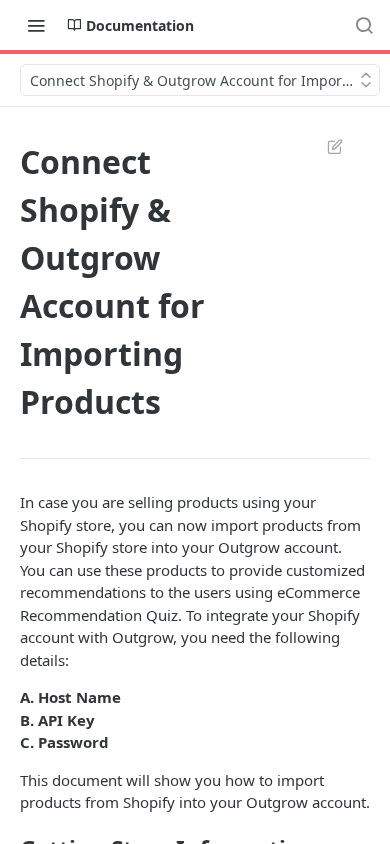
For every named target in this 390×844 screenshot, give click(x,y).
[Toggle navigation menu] (36, 25)
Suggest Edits (325, 146)
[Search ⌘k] (364, 25)
